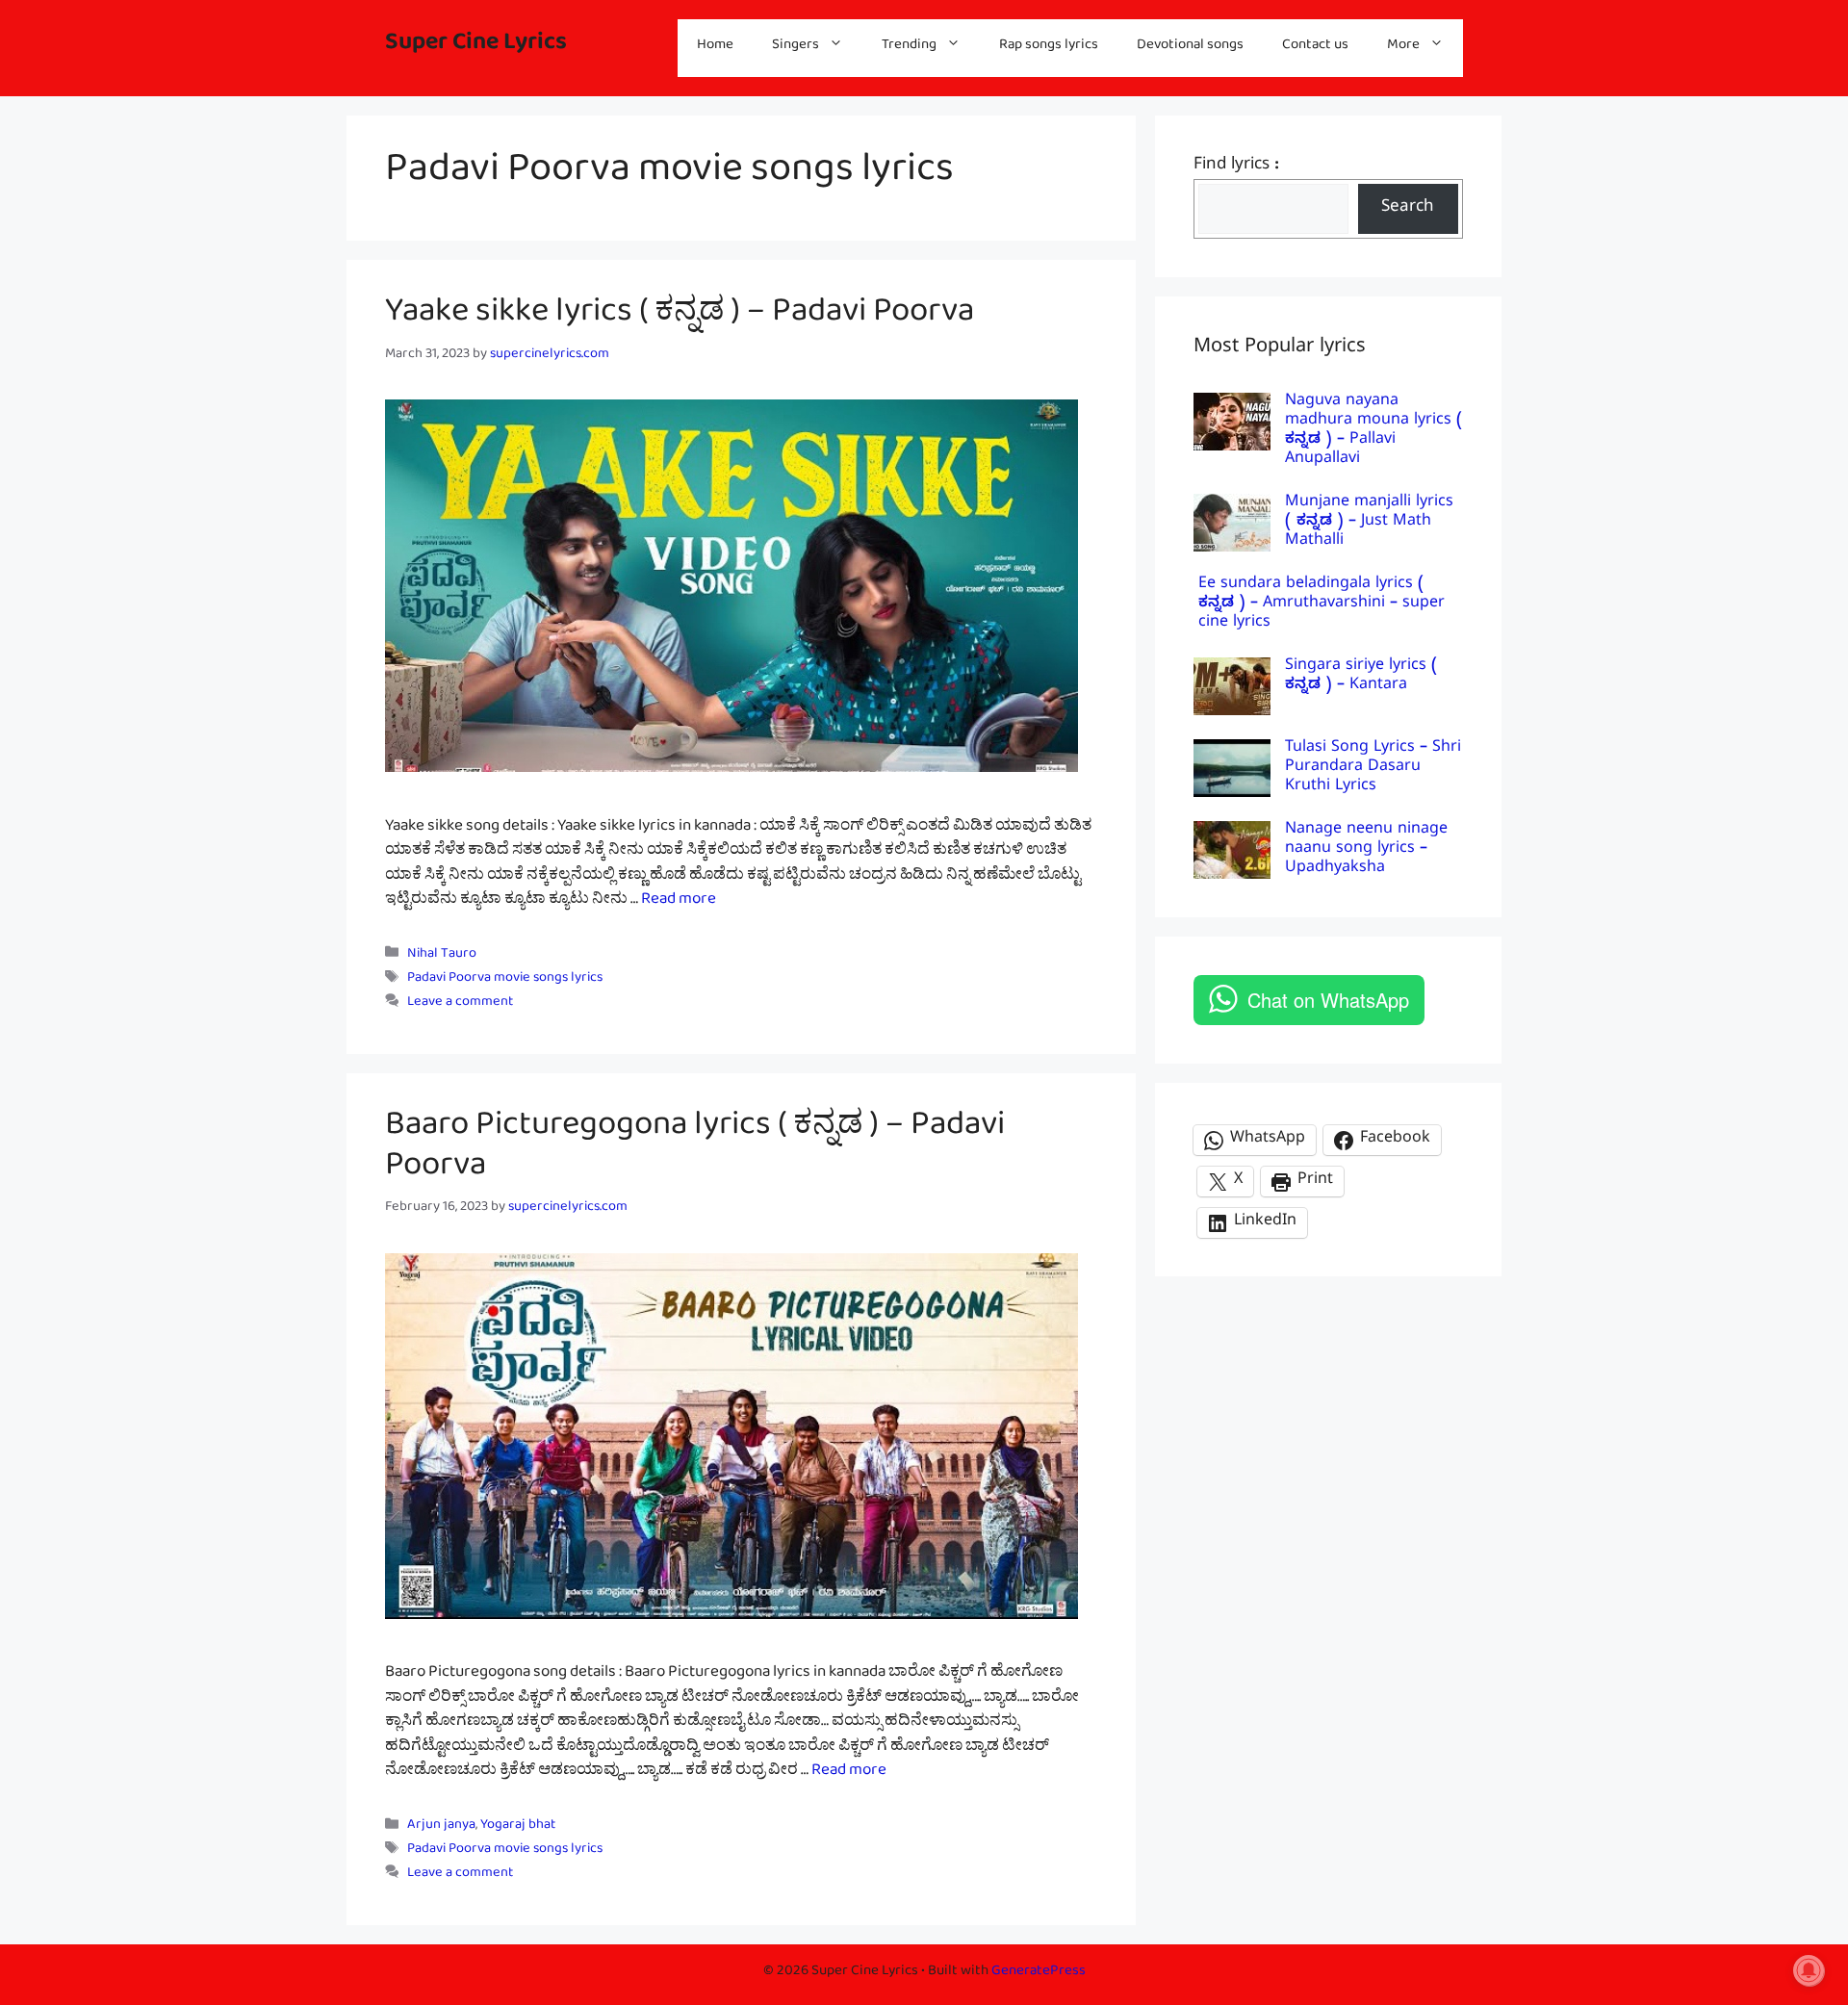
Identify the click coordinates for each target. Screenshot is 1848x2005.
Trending (909, 48)
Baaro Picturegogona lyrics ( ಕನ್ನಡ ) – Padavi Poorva (695, 1152)
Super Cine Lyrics (476, 48)
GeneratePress (1039, 1974)
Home (715, 48)
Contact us (1315, 48)
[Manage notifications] (1809, 1970)
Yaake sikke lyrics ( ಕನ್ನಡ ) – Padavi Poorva (680, 319)
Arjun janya (441, 1827)
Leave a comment (460, 1004)
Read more (679, 902)
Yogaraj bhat (518, 1827)
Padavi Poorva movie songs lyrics (505, 980)
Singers (796, 48)
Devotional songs (1190, 48)
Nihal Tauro (442, 956)
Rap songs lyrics (1049, 48)
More (1403, 48)
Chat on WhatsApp (1328, 1000)
